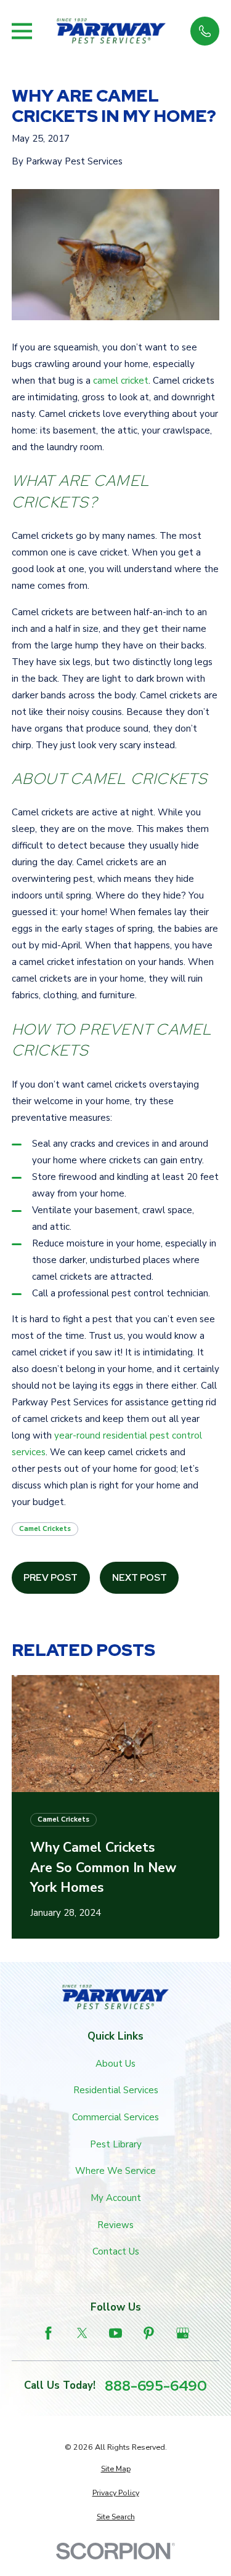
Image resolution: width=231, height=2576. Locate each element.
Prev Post (51, 1578)
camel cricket (121, 381)
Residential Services (116, 2090)
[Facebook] (48, 2333)
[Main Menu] (22, 31)
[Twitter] (82, 2333)
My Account (116, 2198)
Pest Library (116, 2144)
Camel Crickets (45, 1529)
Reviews (115, 2225)
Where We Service (115, 2171)
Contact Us (116, 2251)
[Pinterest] (149, 2333)
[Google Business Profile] (183, 2333)
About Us (115, 2064)
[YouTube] (115, 2333)
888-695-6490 (156, 2385)
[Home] (111, 31)
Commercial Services (115, 2117)
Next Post (140, 1578)
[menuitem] (116, 2469)
